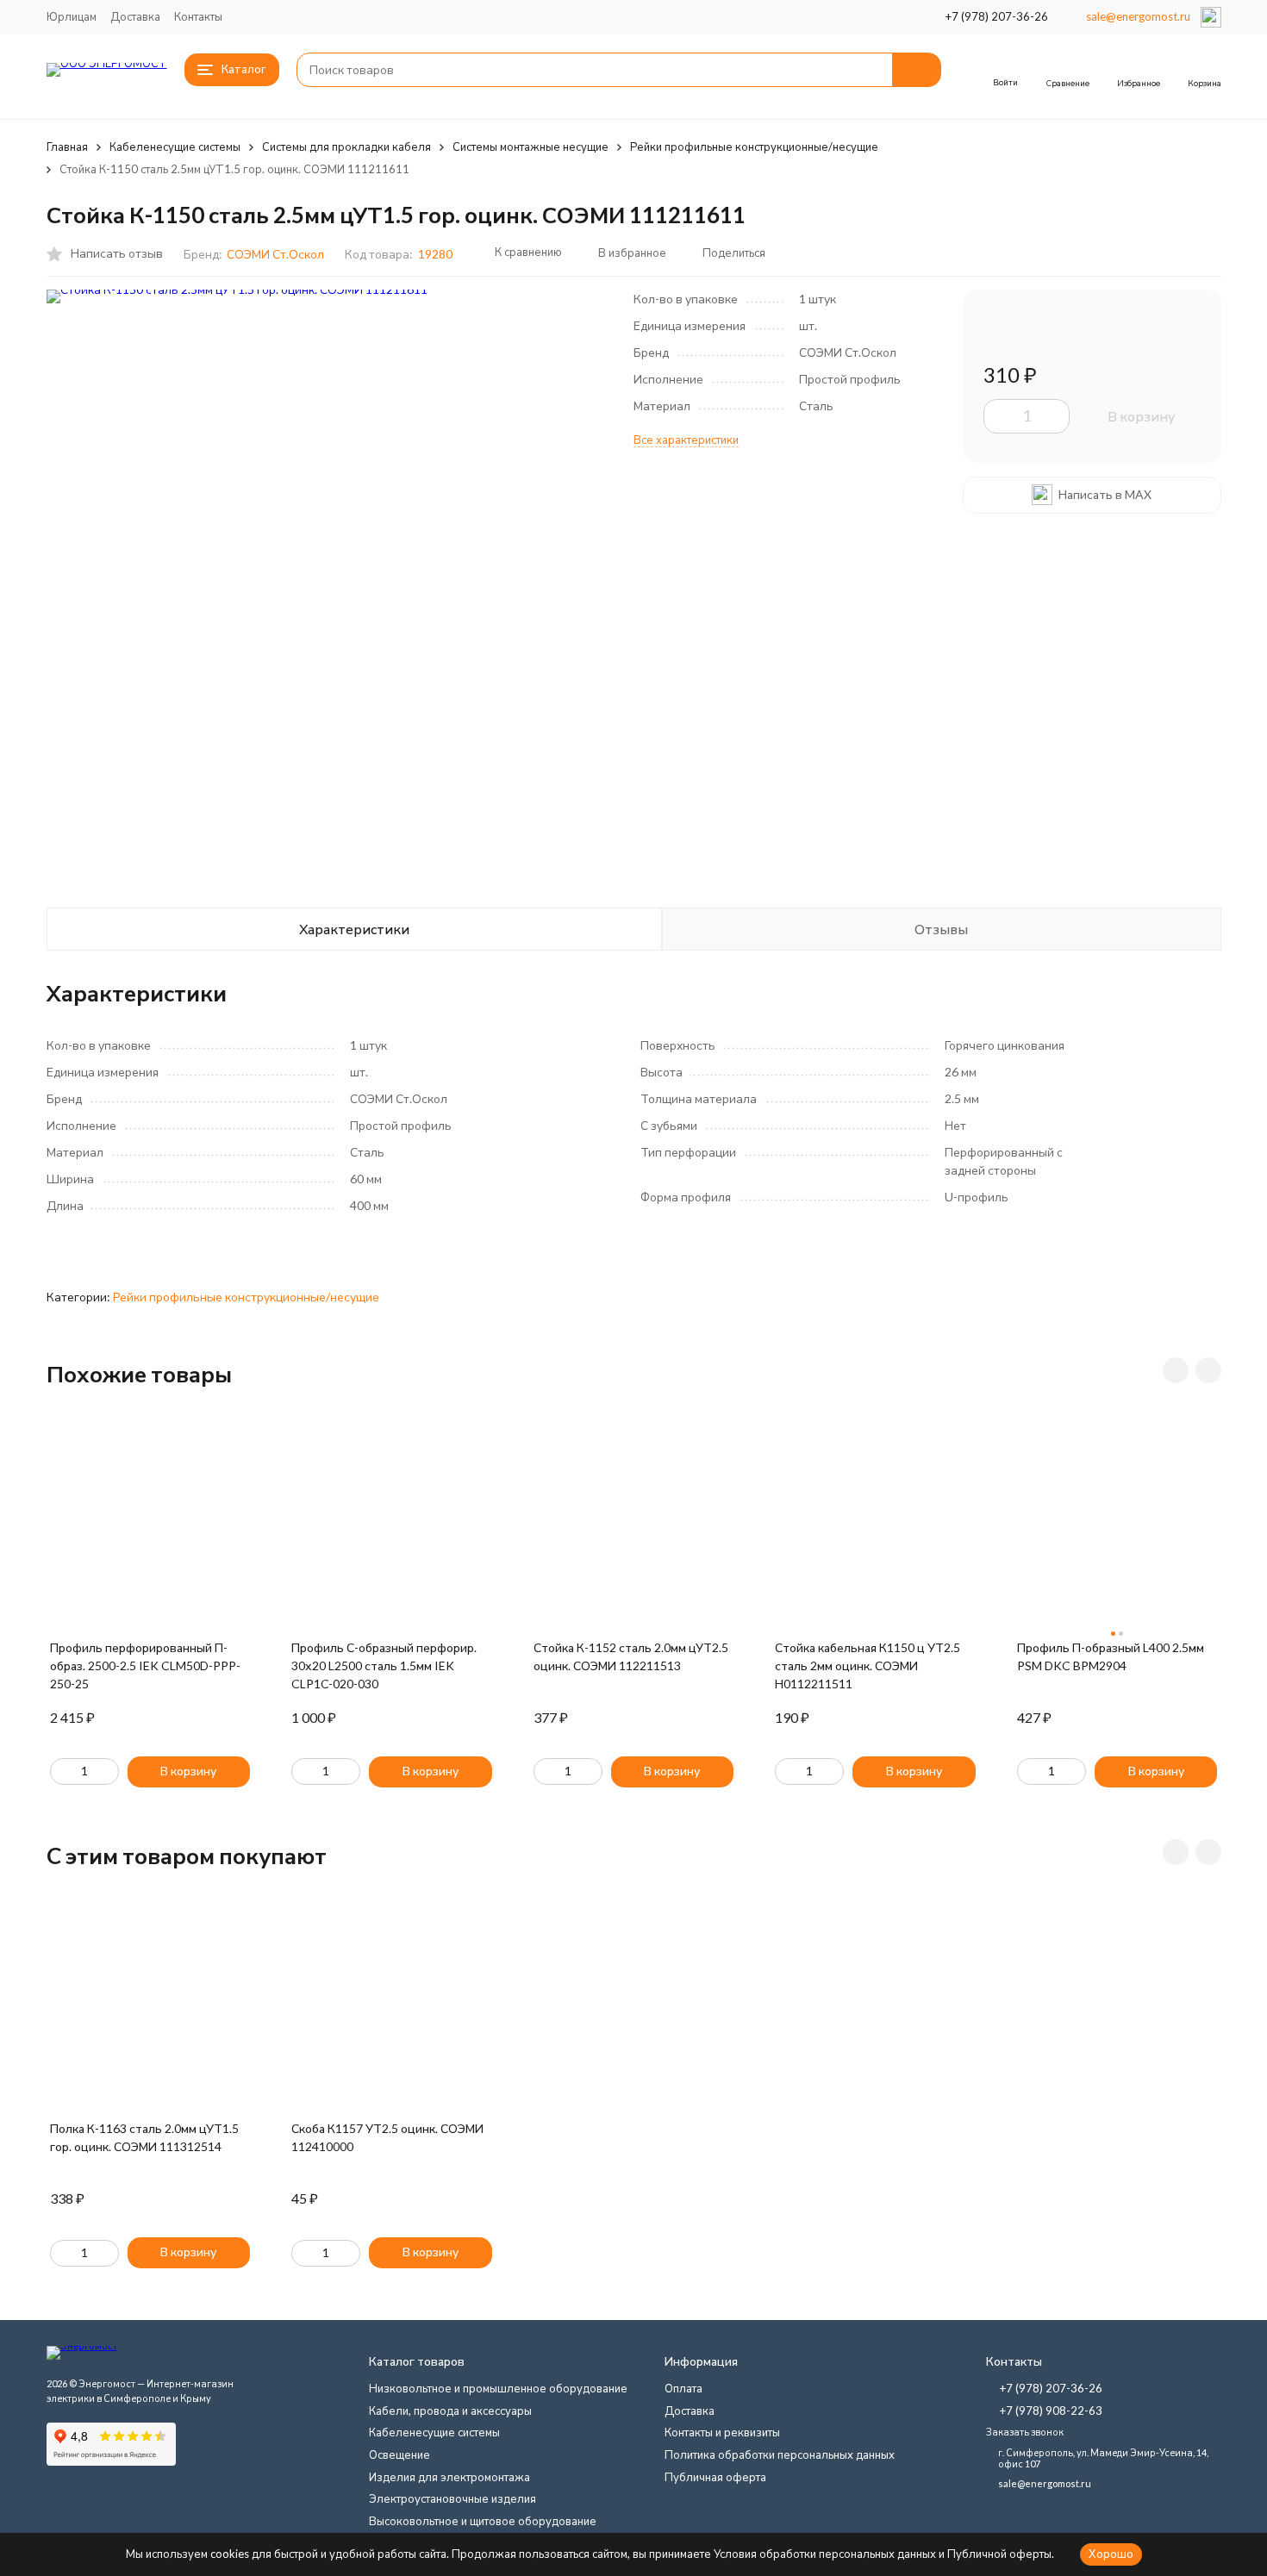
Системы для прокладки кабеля (346, 147)
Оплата (683, 2388)
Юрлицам (72, 16)
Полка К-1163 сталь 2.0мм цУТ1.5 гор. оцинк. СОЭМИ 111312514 (144, 2137)
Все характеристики (686, 440)
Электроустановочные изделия (452, 2498)
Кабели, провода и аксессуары (450, 2411)
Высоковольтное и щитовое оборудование (483, 2521)
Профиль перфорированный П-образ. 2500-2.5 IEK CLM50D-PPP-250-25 (145, 1665)
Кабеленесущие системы (175, 147)
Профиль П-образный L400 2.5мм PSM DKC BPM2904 (1111, 1656)
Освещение (399, 2454)
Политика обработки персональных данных (780, 2454)
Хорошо (1111, 2554)
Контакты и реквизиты (722, 2432)
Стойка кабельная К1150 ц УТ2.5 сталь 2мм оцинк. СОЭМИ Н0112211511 (868, 1665)
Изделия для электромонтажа (449, 2477)
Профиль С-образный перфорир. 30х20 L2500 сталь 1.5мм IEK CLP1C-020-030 (384, 1665)
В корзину (1141, 416)
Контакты (198, 16)
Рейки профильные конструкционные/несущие (754, 147)
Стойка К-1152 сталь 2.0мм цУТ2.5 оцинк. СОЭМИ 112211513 (631, 1656)
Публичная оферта (715, 2477)
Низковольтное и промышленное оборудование (498, 2388)
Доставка (135, 16)
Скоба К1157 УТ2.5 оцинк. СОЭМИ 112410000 (387, 2137)
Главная (67, 147)
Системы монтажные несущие (531, 147)
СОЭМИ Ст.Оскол (275, 254)
